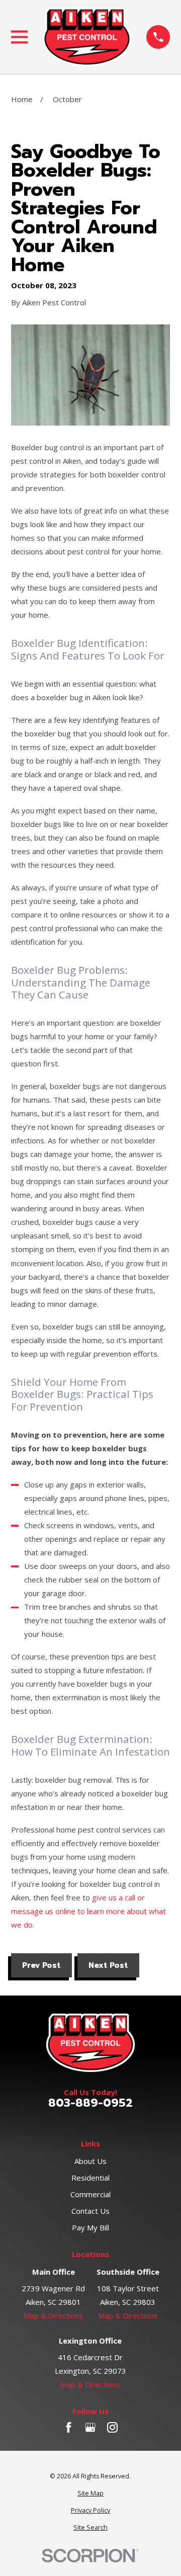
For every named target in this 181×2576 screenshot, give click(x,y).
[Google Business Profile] (90, 2427)
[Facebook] (69, 2427)
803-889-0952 (90, 2103)
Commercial (90, 2194)
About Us (90, 2161)
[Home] (87, 37)
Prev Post (41, 1965)
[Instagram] (112, 2427)
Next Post (108, 1965)
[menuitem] (91, 2494)
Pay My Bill (90, 2227)
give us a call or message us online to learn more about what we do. (88, 1911)
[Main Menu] (19, 37)
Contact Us (90, 2211)
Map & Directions (54, 2315)
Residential (90, 2178)
